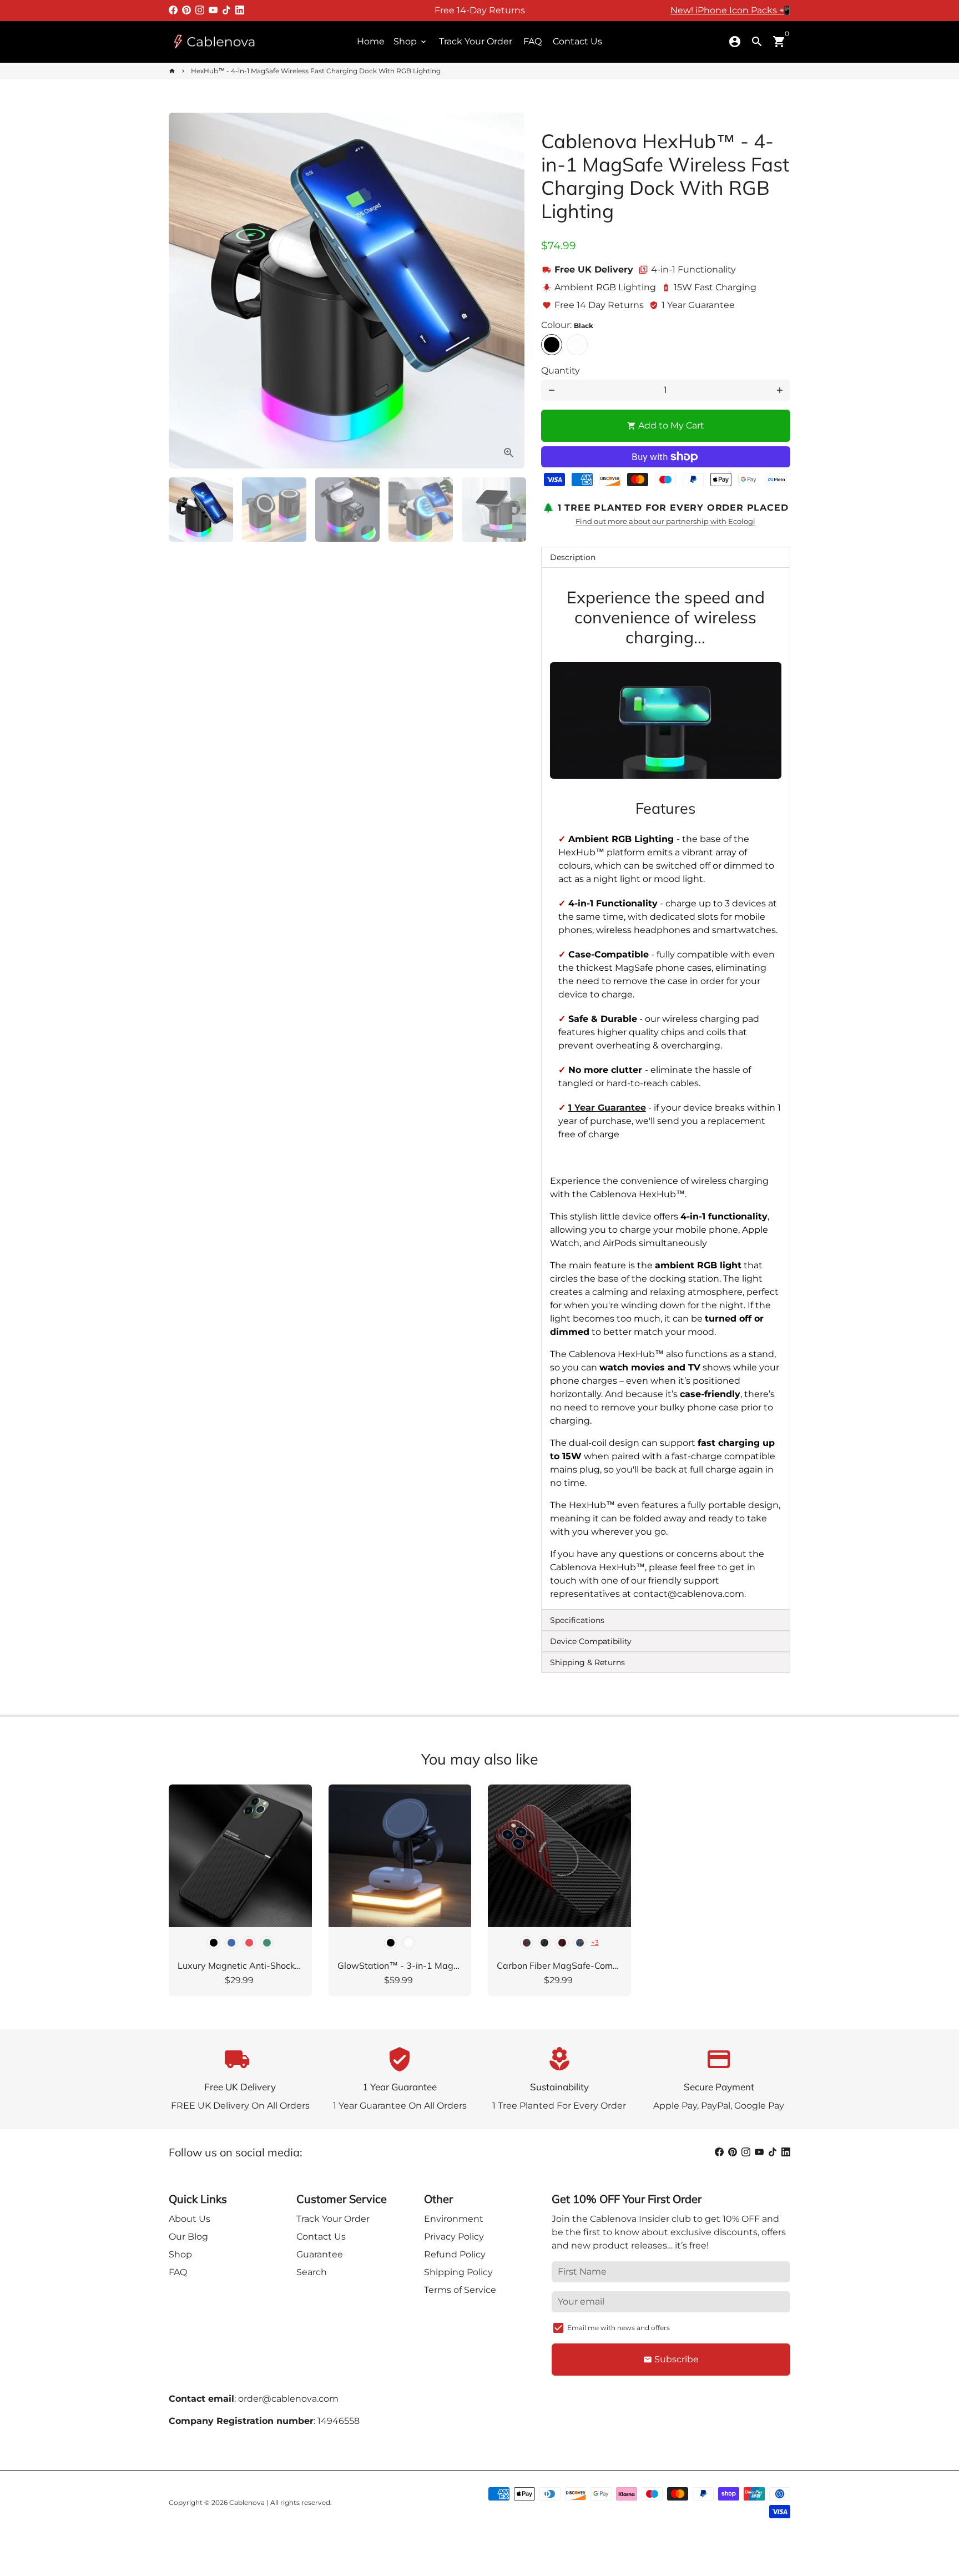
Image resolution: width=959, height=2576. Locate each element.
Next (509, 291)
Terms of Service (460, 2290)
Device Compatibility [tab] (591, 1641)
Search (312, 2272)
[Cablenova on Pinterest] (186, 10)
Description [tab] (573, 557)
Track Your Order (476, 41)
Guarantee (320, 2254)
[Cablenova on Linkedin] (240, 10)
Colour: (567, 325)
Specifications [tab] (577, 1620)
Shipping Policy (458, 2272)
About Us (190, 2219)
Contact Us (577, 41)
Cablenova (247, 2502)
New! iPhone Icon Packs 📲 (730, 10)
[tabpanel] (666, 1088)
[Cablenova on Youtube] (213, 10)
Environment (454, 2219)
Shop (411, 41)
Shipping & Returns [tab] (587, 1662)
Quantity (561, 370)
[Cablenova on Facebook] (173, 10)
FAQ (533, 41)
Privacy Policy (454, 2237)
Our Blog (188, 2237)
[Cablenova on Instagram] (200, 10)
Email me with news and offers (619, 2328)
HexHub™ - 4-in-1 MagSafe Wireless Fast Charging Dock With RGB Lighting (316, 71)
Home (371, 41)
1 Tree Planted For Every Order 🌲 (480, 10)
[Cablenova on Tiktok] (226, 10)
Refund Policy (455, 2254)
